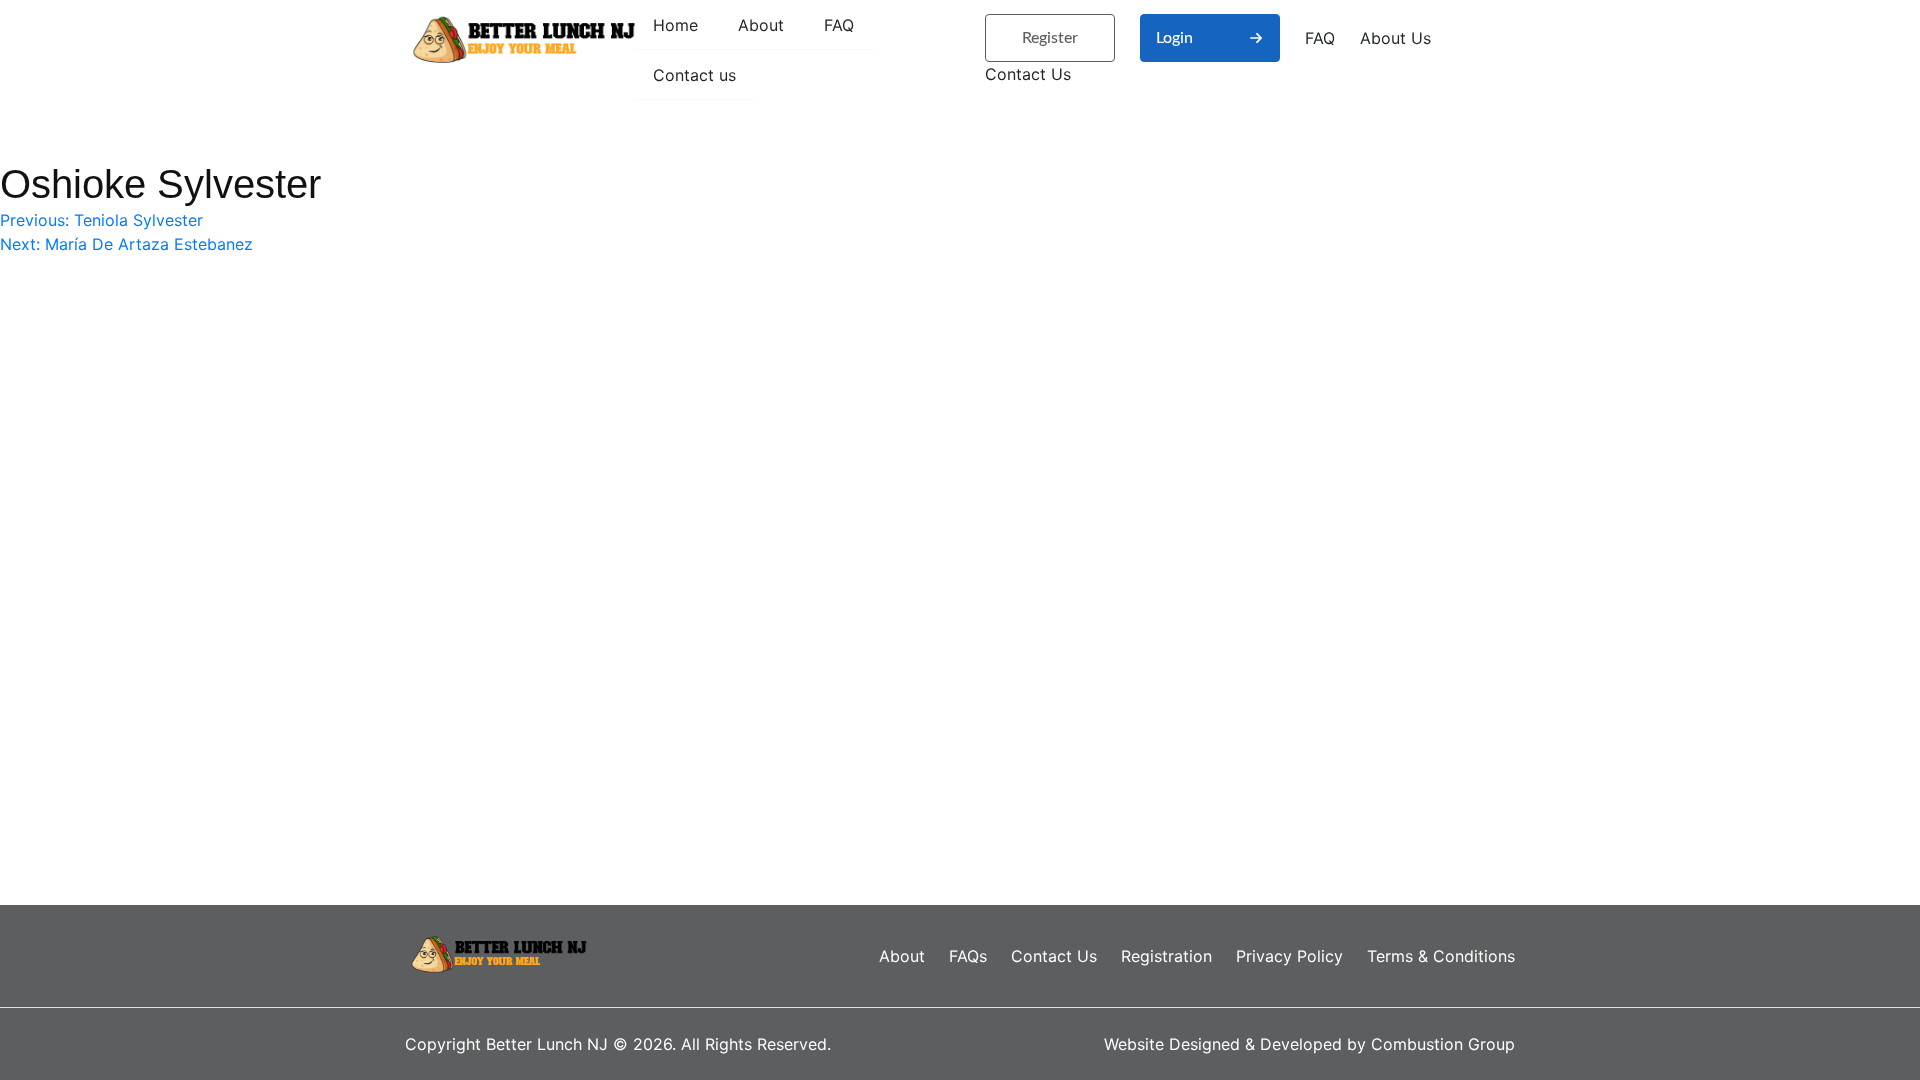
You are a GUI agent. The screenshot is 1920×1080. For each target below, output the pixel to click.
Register (1050, 38)
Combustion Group (1443, 1044)
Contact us (694, 75)
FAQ (839, 25)
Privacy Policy (1289, 956)
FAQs (968, 956)
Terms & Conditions (1441, 956)
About (761, 25)
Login (1174, 38)
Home (675, 25)
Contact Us (1028, 74)
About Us (1395, 38)
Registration (1166, 956)
